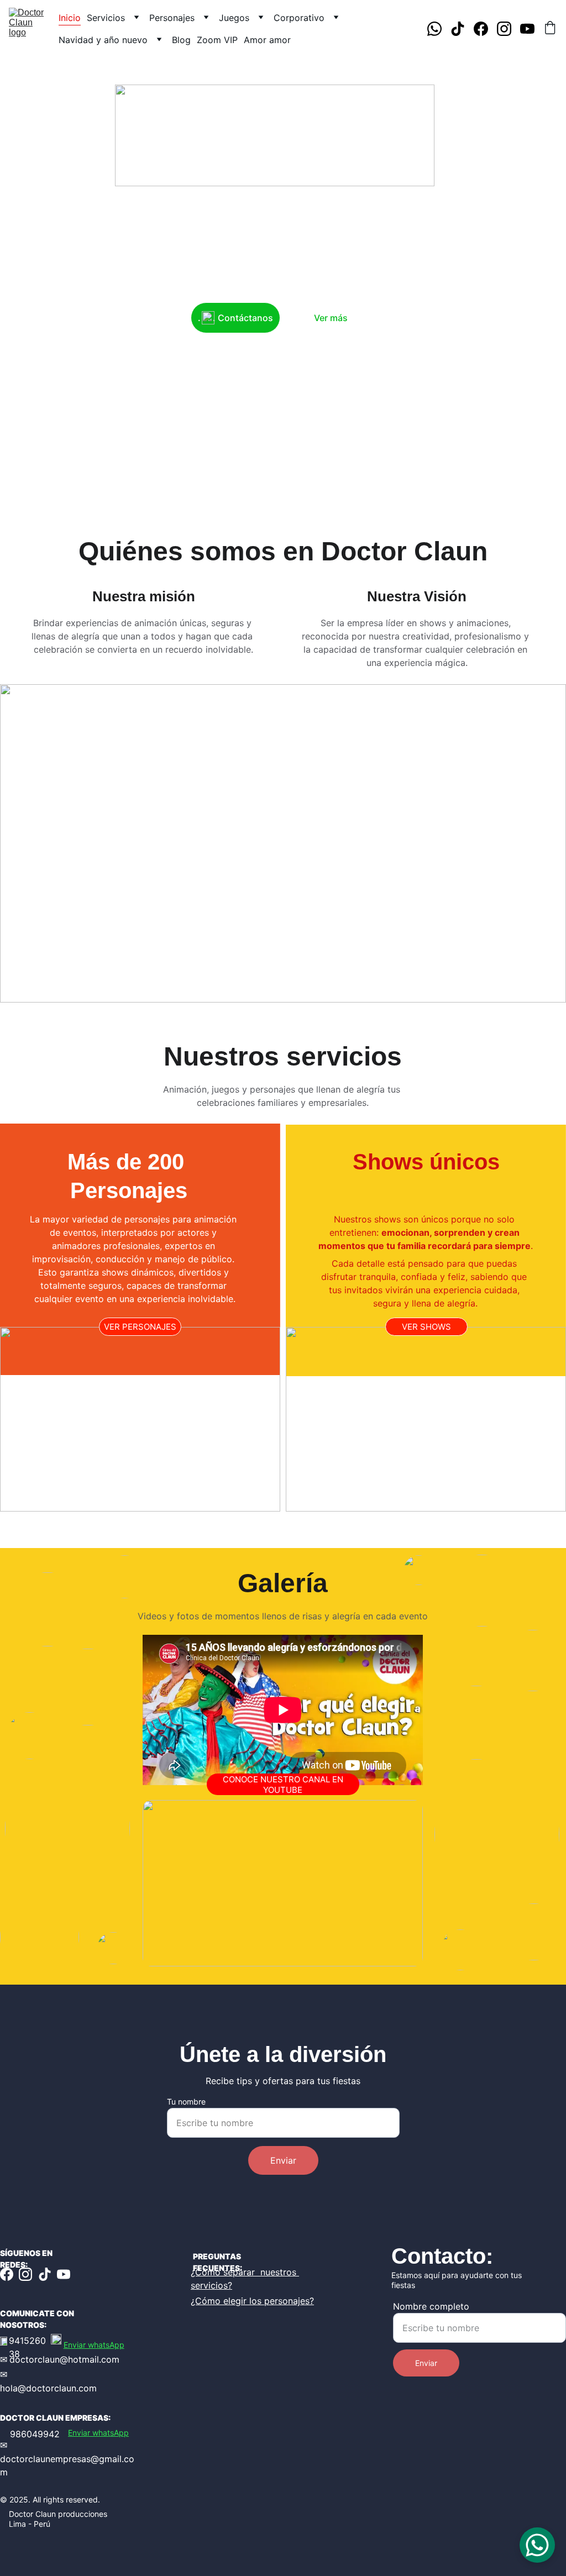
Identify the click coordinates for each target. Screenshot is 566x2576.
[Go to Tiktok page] (462, 29)
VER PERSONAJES (140, 1327)
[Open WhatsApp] (537, 2545)
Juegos (234, 18)
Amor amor (267, 40)
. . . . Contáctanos (235, 318)
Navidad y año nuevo (103, 40)
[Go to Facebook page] (485, 29)
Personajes (172, 18)
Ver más (331, 318)
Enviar (283, 2160)
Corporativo (299, 18)
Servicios (106, 18)
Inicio (70, 18)
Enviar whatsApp (94, 2345)
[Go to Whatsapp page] (439, 29)
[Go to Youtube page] (527, 29)
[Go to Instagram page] (509, 29)
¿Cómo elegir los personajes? (252, 2301)
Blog (181, 40)
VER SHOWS (426, 1327)
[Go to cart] (550, 29)
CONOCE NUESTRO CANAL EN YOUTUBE (283, 1785)
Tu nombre (186, 2102)
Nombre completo (431, 2306)
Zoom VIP (217, 40)
